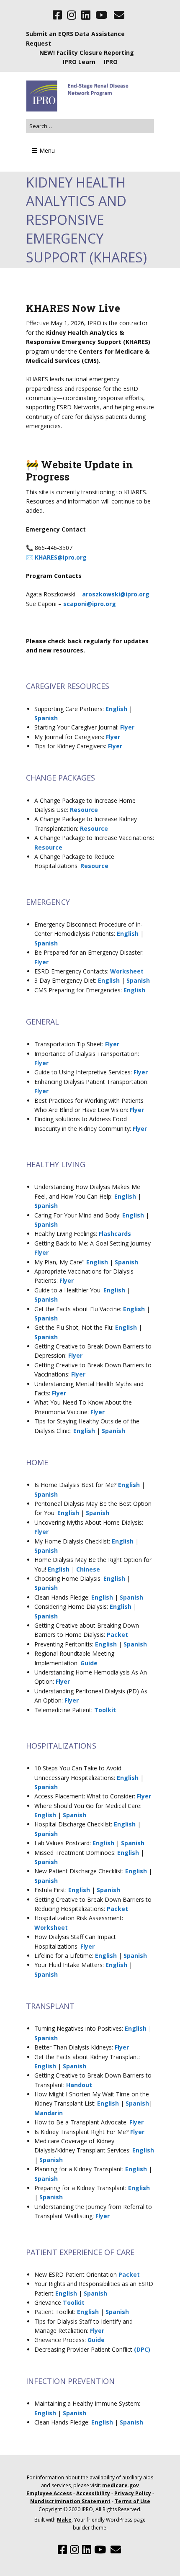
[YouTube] (101, 15)
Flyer (127, 727)
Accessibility (93, 2493)
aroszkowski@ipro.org (116, 594)
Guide (89, 1663)
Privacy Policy (133, 2493)
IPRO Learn (79, 62)
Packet (117, 1635)
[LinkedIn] (86, 15)
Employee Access (49, 2493)
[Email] (119, 15)
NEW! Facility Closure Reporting (87, 53)
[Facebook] (58, 15)
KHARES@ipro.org (61, 557)
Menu (47, 150)
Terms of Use (132, 2501)
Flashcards (115, 1234)
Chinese (88, 1569)
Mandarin (49, 2113)
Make (64, 2520)
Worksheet (127, 971)
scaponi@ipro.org (90, 604)
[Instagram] (72, 15)
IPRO (111, 62)
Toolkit (105, 1710)
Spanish (46, 718)
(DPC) (142, 2349)
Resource (84, 810)
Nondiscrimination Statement (70, 2501)
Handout (79, 2085)
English (116, 709)
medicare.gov (121, 2485)
